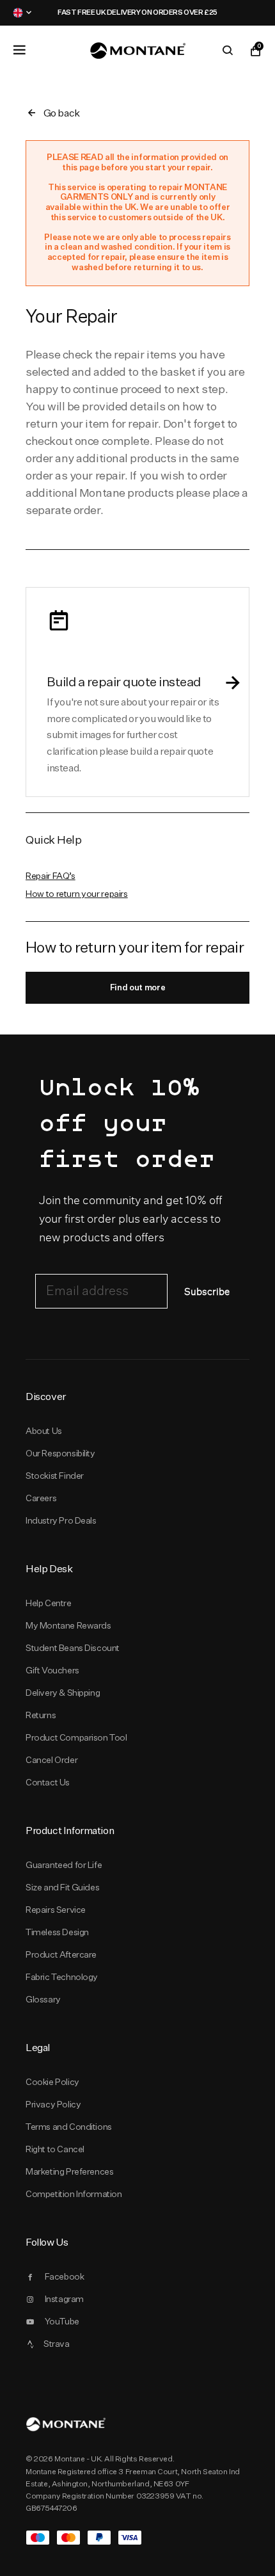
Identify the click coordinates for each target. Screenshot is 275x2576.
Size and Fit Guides (62, 1887)
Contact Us (48, 1782)
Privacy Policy (53, 2104)
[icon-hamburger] (19, 50)
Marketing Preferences (69, 2171)
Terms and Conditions (69, 2127)
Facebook (65, 2276)
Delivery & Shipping (63, 1693)
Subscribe (207, 1292)
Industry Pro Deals (61, 1520)
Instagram (64, 2299)
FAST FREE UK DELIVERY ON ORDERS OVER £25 (114, 12)
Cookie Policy (52, 2082)
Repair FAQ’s (51, 876)
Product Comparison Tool (76, 1737)
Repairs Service (56, 1910)
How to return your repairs (77, 894)
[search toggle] (228, 51)
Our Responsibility (60, 1453)
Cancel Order (51, 1760)
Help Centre (49, 1603)
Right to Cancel (55, 2149)
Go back (62, 113)
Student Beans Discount (73, 1648)
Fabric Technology (62, 1977)
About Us (44, 1431)
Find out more (138, 987)
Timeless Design (57, 1932)
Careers (41, 1498)
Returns (41, 1715)
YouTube (62, 2321)
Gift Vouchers (52, 1670)
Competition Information (74, 2194)
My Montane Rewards (68, 1625)
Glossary (43, 1999)
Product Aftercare (61, 1954)
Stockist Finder (55, 1476)
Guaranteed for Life (64, 1865)
